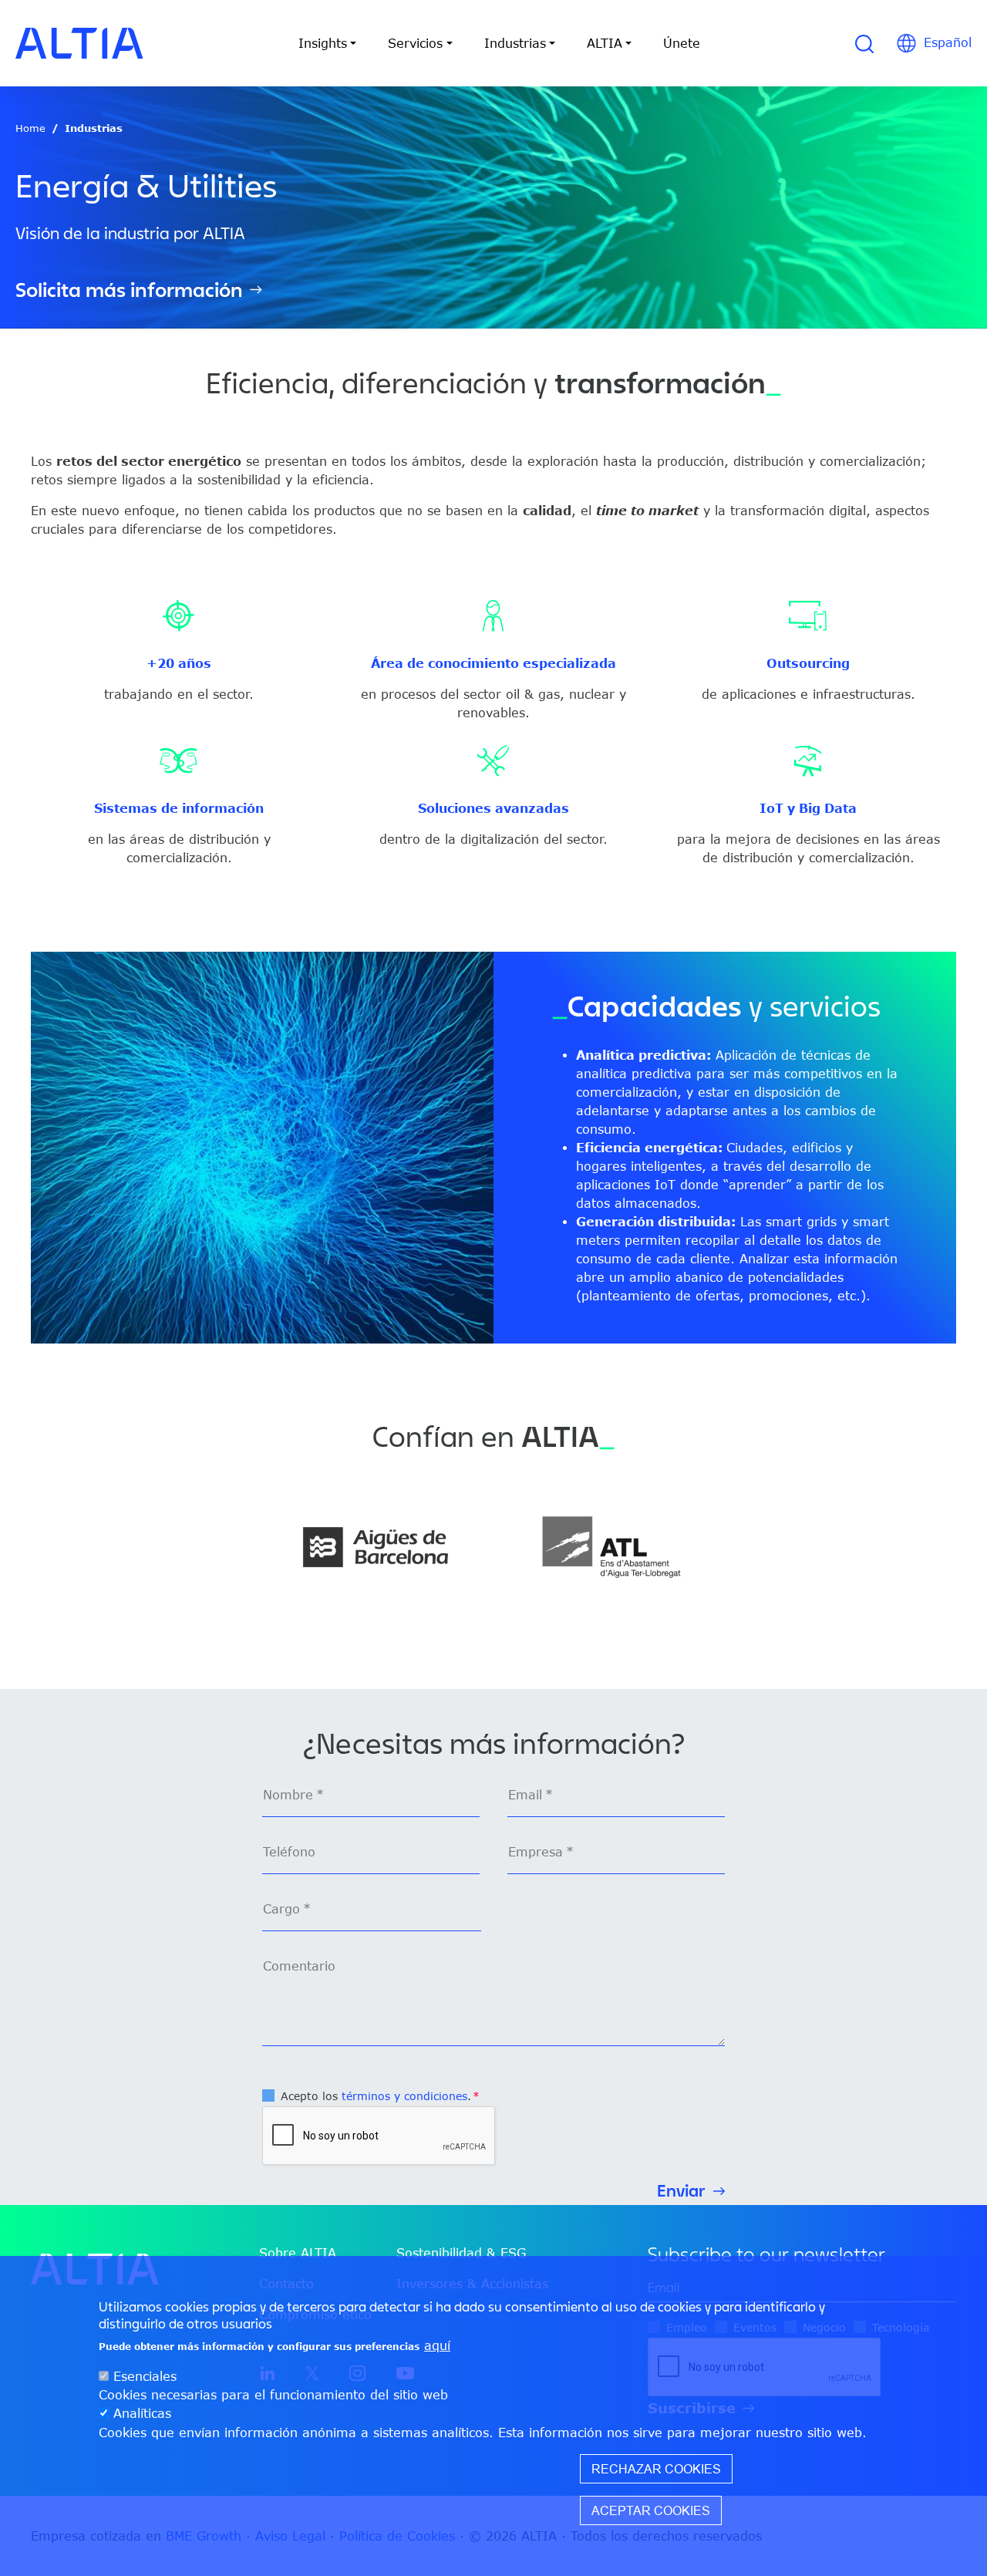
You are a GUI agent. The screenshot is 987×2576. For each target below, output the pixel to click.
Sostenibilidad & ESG (461, 2253)
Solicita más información (129, 290)
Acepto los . (376, 2096)
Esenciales (145, 2377)
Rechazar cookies (656, 2469)
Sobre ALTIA (298, 2253)
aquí (437, 2346)
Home (30, 128)
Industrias (94, 128)
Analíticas (142, 2414)
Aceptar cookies (651, 2510)
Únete (682, 43)
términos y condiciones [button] (404, 2096)
